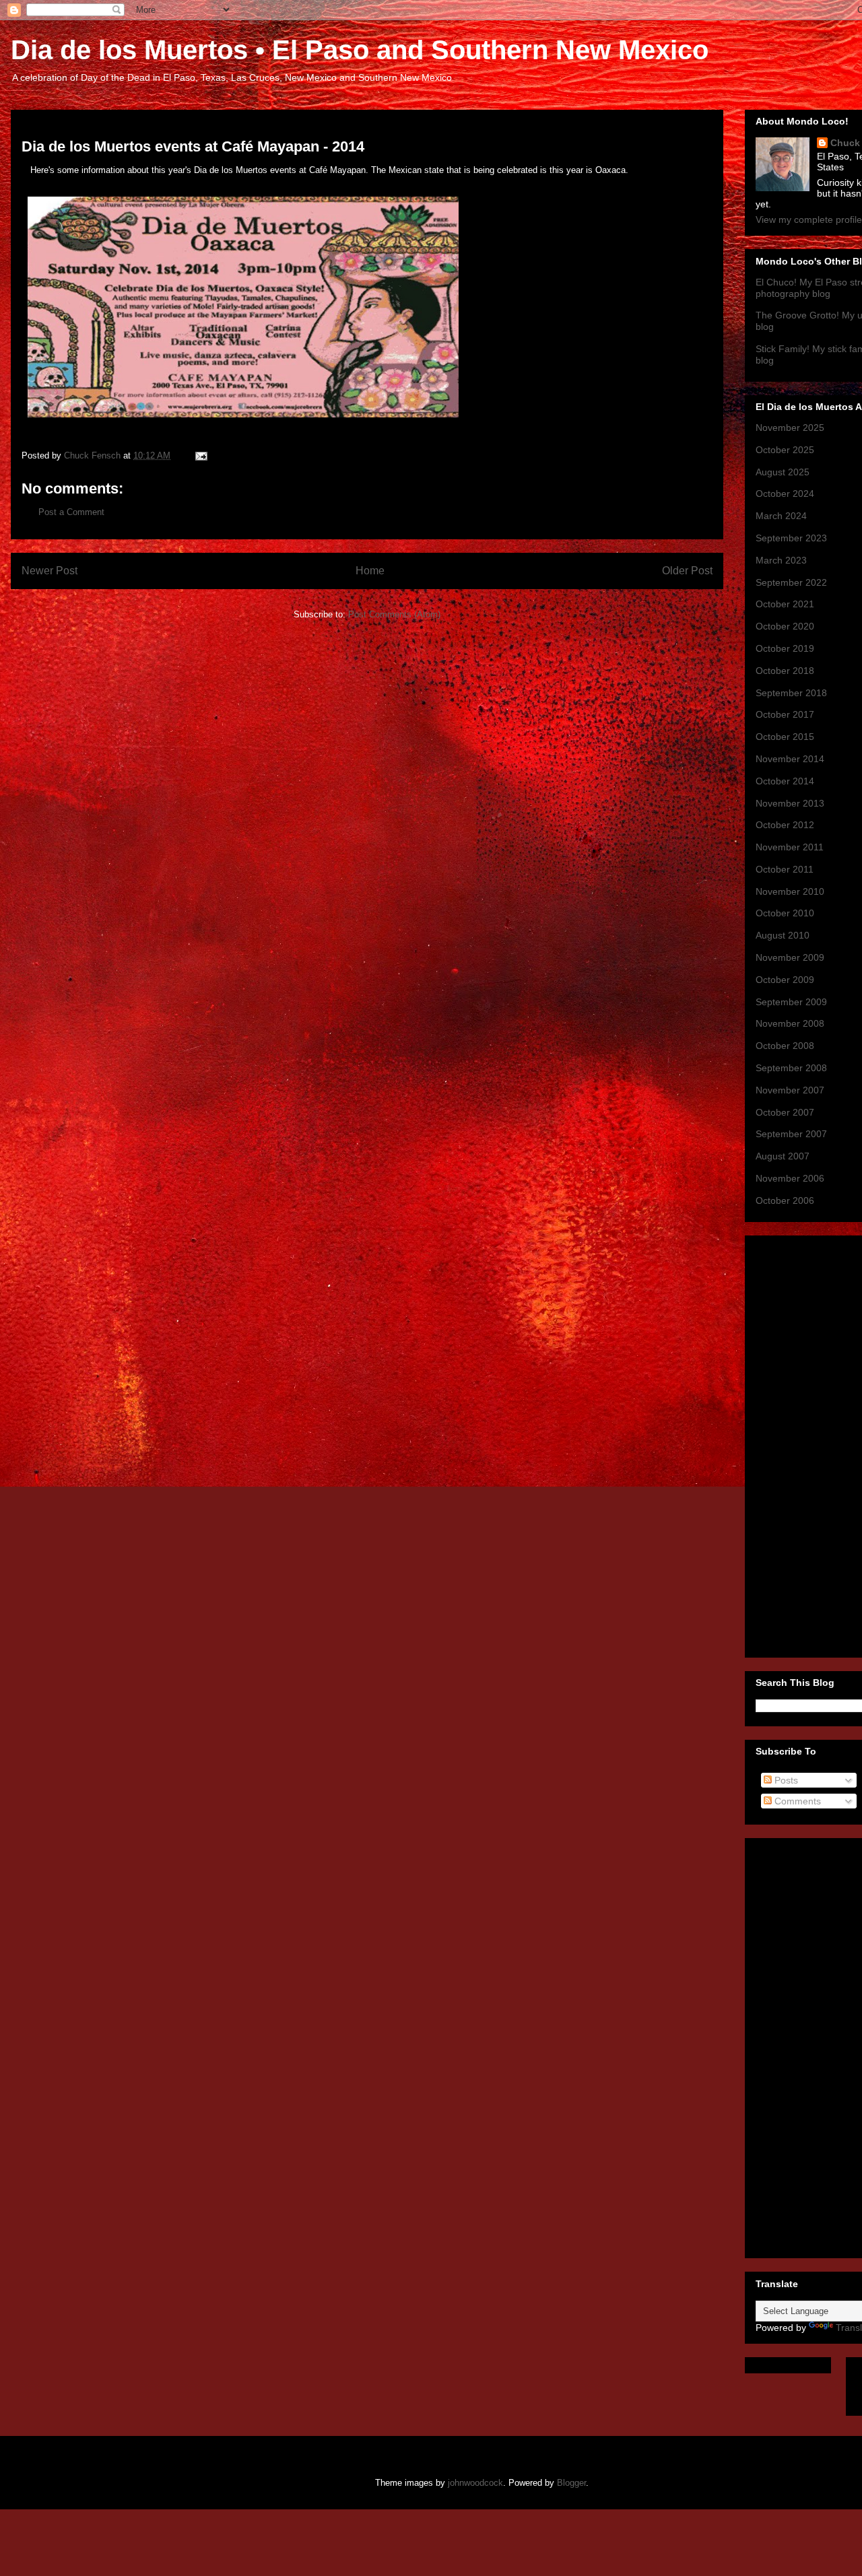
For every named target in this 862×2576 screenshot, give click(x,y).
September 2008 (791, 1068)
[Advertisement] (809, 1443)
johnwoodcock (475, 2483)
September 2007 (791, 1134)
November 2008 (790, 1023)
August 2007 (783, 1156)
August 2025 (783, 472)
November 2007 (790, 1090)
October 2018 (785, 671)
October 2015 (785, 737)
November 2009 (790, 957)
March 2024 (781, 516)
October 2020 (785, 626)
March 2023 (781, 560)
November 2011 (790, 847)
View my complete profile (809, 219)
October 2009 (785, 980)
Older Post (687, 571)
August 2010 (783, 935)
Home (370, 571)
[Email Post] (200, 455)
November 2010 (790, 891)
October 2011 (785, 869)
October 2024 (785, 494)
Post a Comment (71, 512)
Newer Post (49, 571)
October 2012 (785, 825)
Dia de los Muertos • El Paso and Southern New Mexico (360, 50)
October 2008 (785, 1046)
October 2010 (785, 913)
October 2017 (785, 714)
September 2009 (791, 1002)
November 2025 (790, 428)
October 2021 (785, 604)
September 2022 (791, 582)
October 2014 (785, 781)
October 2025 (785, 450)
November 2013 (790, 803)
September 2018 (791, 693)
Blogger (571, 2483)
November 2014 (790, 759)
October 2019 (785, 648)
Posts (785, 1780)
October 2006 (785, 1200)
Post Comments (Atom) (394, 614)
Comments (796, 1801)
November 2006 (790, 1178)
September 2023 (791, 538)
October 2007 (785, 1112)
